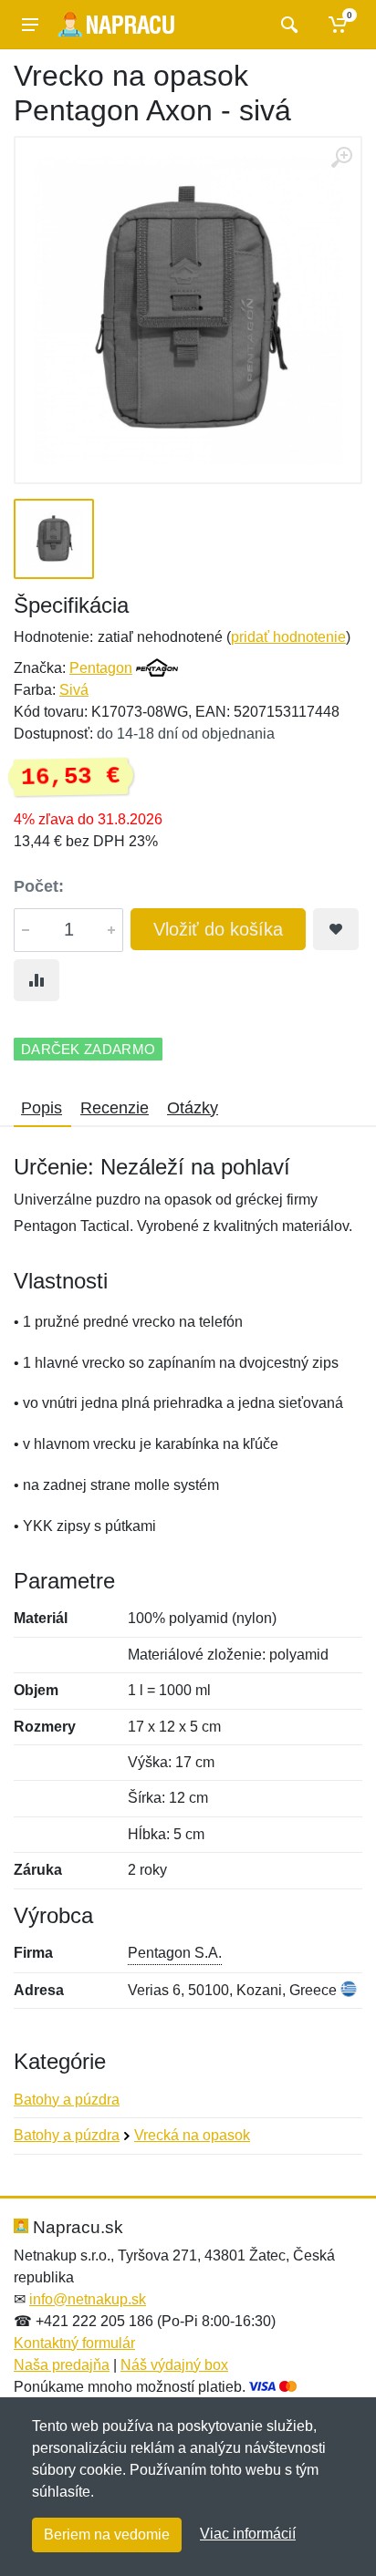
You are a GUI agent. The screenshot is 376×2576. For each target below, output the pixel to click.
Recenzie (115, 1108)
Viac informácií (248, 2534)
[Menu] (30, 25)
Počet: (39, 886)
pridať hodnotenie (288, 637)
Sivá (74, 690)
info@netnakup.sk (88, 2299)
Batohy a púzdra (67, 2100)
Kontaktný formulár (74, 2343)
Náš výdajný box (174, 2365)
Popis (42, 1108)
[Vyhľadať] (287, 25)
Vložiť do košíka (218, 929)
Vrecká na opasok (192, 2135)
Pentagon (101, 668)
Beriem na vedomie (107, 2535)
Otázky (193, 1108)
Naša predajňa (62, 2365)
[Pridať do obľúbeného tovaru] (336, 929)
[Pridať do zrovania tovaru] (37, 980)
